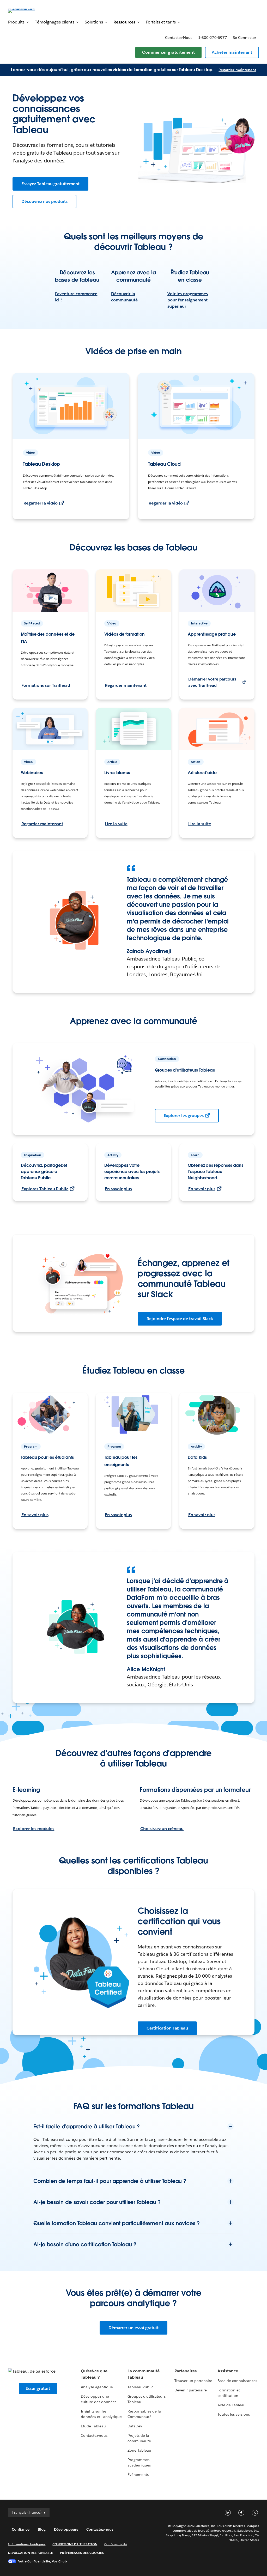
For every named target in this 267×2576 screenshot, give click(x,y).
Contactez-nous (179, 38)
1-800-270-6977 (213, 38)
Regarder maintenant (237, 70)
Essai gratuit (38, 2388)
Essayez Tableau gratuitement (50, 184)
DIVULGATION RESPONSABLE (31, 2553)
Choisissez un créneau (162, 1829)
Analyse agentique (97, 2387)
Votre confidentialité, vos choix (43, 2561)
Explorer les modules (34, 1829)
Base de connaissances (237, 2381)
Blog (42, 2529)
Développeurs (66, 2529)
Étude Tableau (93, 2426)
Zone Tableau (139, 2450)
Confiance (21, 2529)
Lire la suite (116, 824)
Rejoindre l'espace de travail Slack (180, 1319)
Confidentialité (116, 2544)
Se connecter (244, 38)
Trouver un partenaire (193, 2381)
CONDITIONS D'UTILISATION (75, 2544)
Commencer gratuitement (168, 52)
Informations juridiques (27, 2544)
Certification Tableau (167, 2028)
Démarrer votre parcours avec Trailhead (212, 682)
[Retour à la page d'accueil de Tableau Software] (28, 10)
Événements (138, 2475)
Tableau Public (140, 2387)
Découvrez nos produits (44, 201)
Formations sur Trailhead (46, 685)
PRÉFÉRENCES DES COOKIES (82, 2553)
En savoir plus (118, 1189)
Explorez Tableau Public (45, 1189)
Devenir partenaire (191, 2390)
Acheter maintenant (232, 52)
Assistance (228, 2371)
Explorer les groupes (184, 1116)
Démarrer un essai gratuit (133, 2328)
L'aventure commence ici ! (76, 297)
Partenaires (186, 2371)
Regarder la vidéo (41, 503)
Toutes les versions (234, 2414)
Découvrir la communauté (124, 297)
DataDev (135, 2426)
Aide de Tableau (232, 2405)
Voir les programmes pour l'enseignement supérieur (188, 300)
